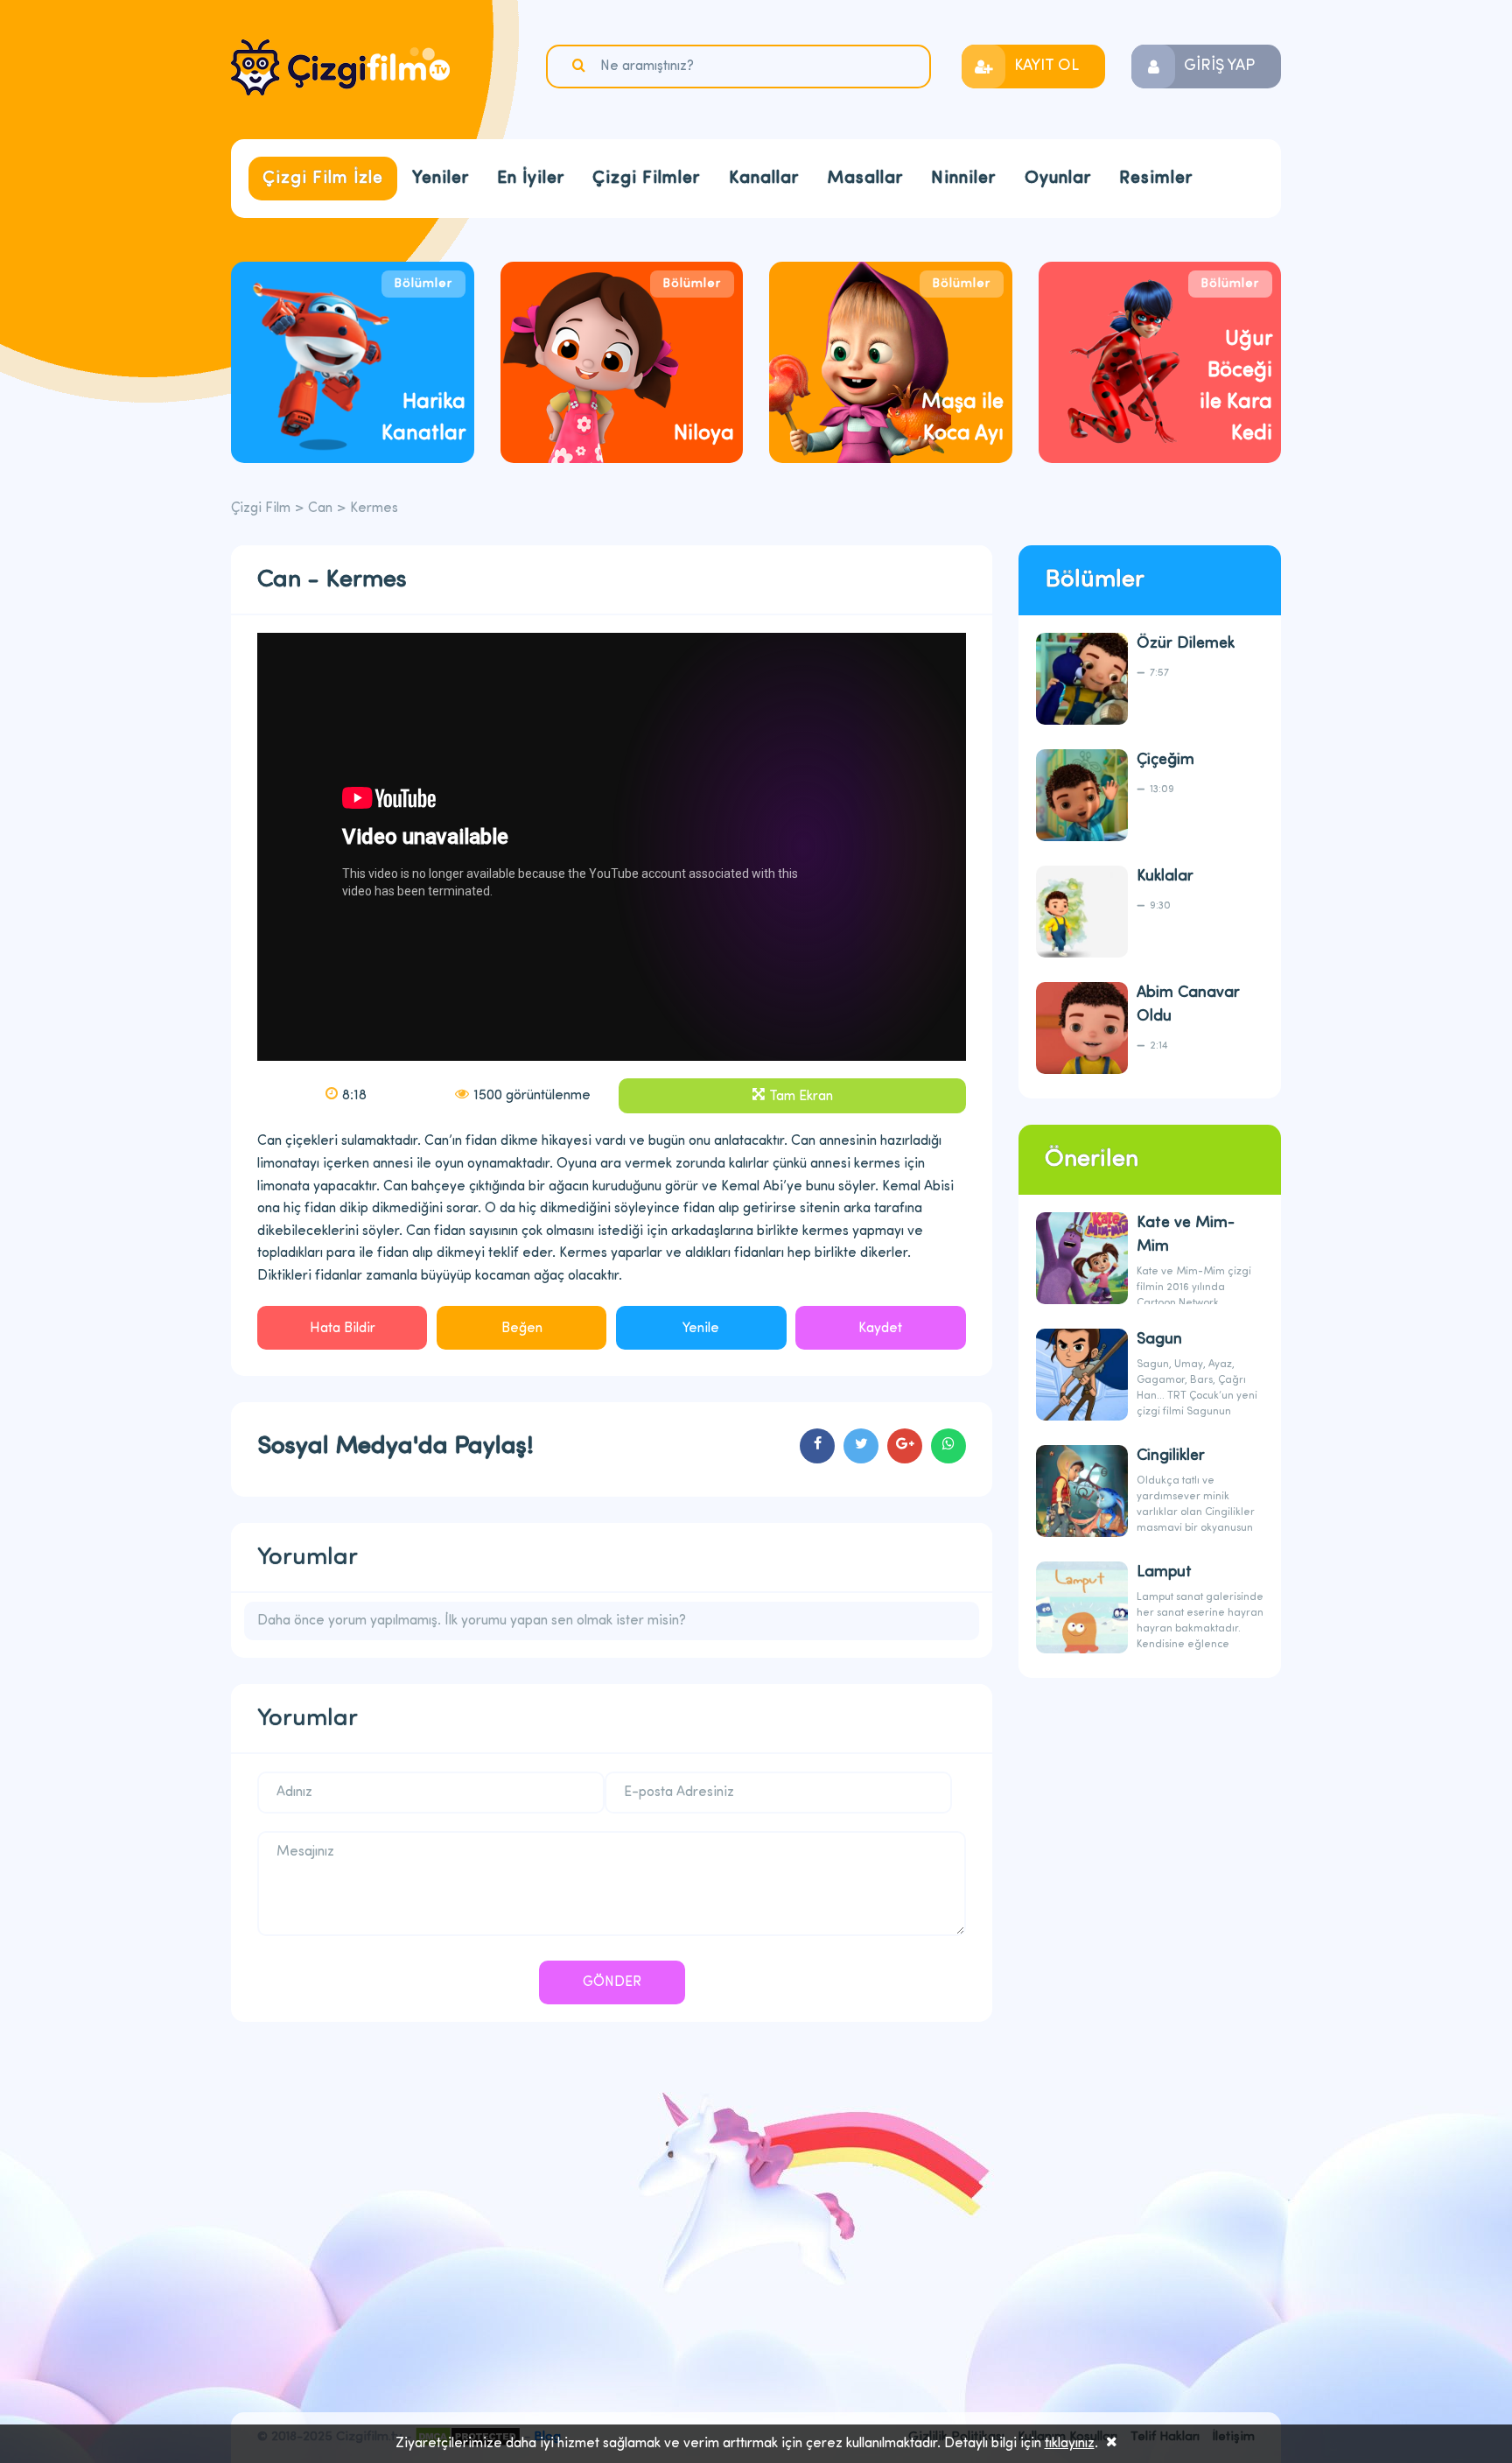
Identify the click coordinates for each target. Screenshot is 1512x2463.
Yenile (701, 1329)
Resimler (1156, 179)
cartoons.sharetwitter (861, 1446)
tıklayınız (1070, 2444)
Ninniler (963, 179)
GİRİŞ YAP (1219, 67)
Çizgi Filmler (646, 179)
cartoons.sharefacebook (817, 1446)
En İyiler (531, 179)
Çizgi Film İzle (323, 179)
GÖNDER (612, 1982)
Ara (581, 66)
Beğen (522, 1329)
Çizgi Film (340, 67)
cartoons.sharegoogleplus (905, 1446)
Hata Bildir (343, 1329)
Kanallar (764, 179)
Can (320, 509)
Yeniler (441, 179)
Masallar (865, 179)
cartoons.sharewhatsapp (948, 1446)
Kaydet (880, 1329)
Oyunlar (1058, 179)
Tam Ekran (801, 1097)
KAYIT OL (1046, 67)
